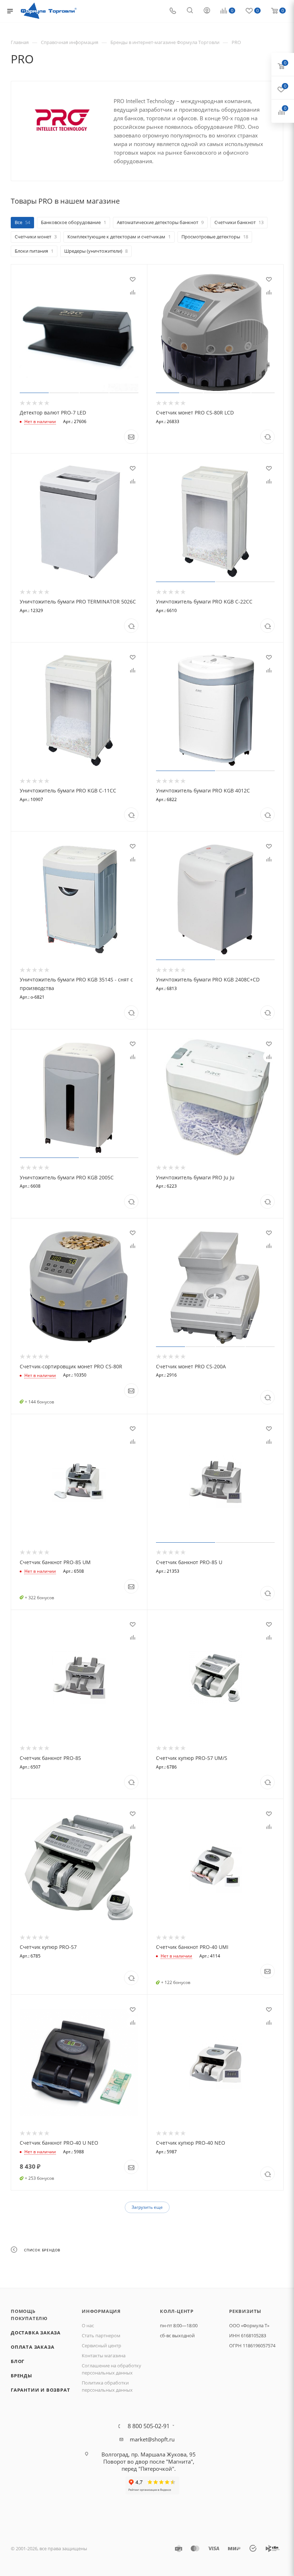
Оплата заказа (32, 2347)
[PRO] (62, 120)
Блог (18, 2361)
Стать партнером (101, 2335)
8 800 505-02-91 (149, 2426)
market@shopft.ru (152, 2439)
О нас (88, 2325)
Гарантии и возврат (40, 2390)
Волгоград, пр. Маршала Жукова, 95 (149, 2454)
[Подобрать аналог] (267, 437)
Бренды (22, 2376)
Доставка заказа (36, 2333)
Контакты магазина (104, 2356)
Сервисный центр (101, 2345)
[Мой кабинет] (207, 11)
